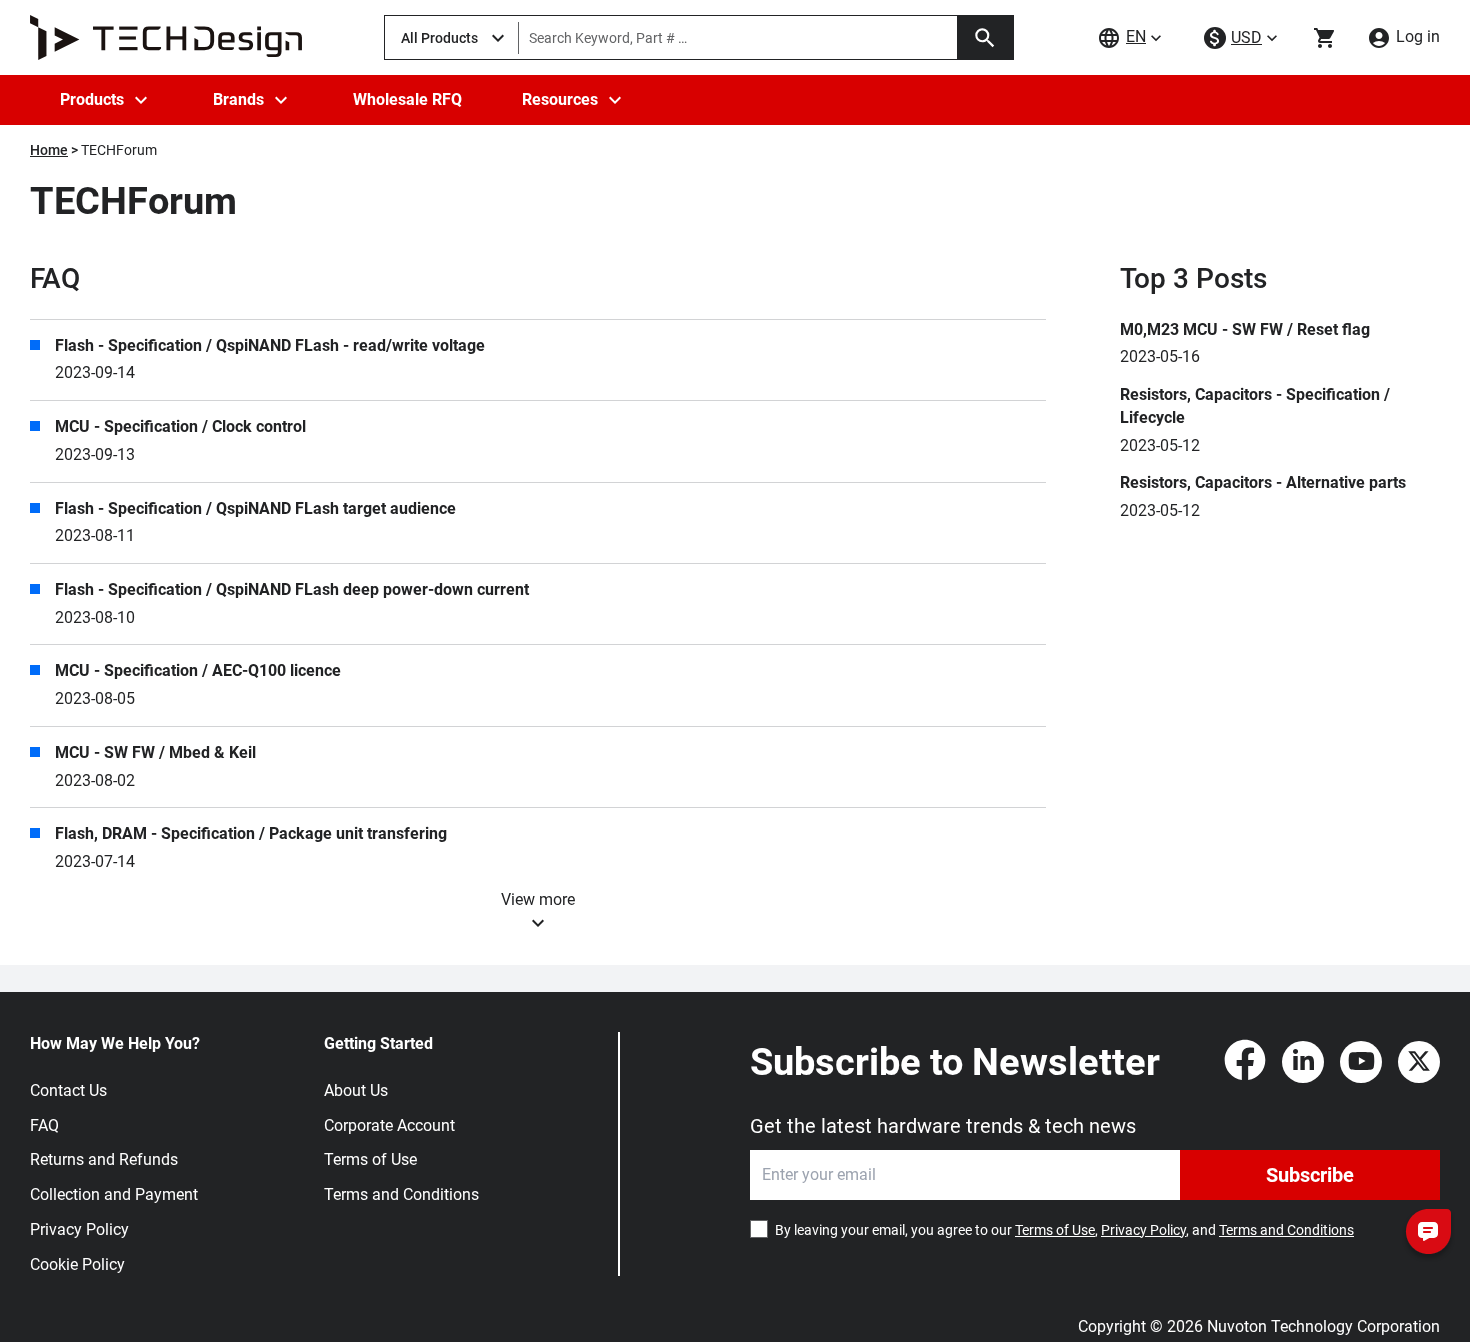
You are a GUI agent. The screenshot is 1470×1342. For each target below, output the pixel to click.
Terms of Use (370, 1159)
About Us (356, 1090)
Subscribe (1310, 1175)
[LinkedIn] (1303, 1062)
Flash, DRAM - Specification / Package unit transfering (251, 833)
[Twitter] (1419, 1062)
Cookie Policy (77, 1264)
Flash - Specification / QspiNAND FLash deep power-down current (292, 589)
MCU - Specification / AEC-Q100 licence (198, 670)
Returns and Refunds (104, 1159)
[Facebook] (1245, 1062)
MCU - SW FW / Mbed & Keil (155, 752)
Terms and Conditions (401, 1194)
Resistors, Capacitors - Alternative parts (1263, 482)
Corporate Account (389, 1125)
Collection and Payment (114, 1194)
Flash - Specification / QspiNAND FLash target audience (255, 508)
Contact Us (68, 1090)
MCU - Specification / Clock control (180, 426)
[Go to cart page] (1325, 38)
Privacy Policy (79, 1229)
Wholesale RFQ (407, 99)
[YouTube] (1361, 1062)
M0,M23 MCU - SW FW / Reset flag (1245, 329)
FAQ (44, 1125)
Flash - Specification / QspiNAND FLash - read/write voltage (270, 345)
